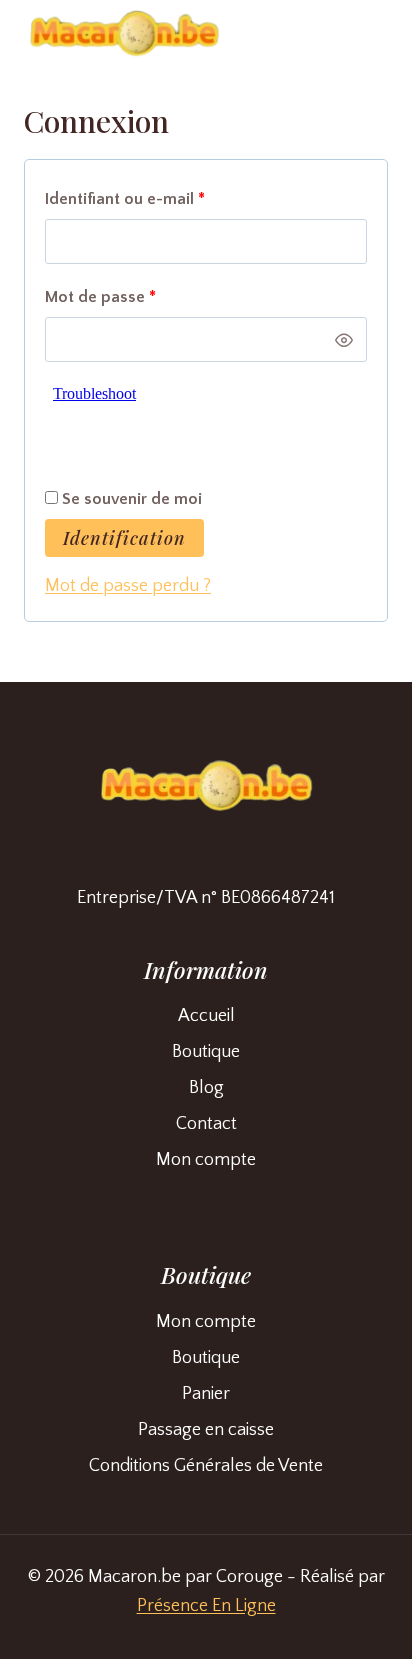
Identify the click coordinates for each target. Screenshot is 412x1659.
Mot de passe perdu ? (128, 586)
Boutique (206, 1052)
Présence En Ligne (206, 1606)
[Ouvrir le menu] (364, 39)
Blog (206, 1088)
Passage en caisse (206, 1430)
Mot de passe (141, 296)
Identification (124, 538)
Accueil (206, 1016)
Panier (206, 1394)
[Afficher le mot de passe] (344, 340)
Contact (206, 1124)
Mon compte (206, 1160)
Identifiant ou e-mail (166, 198)
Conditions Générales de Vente (206, 1466)
